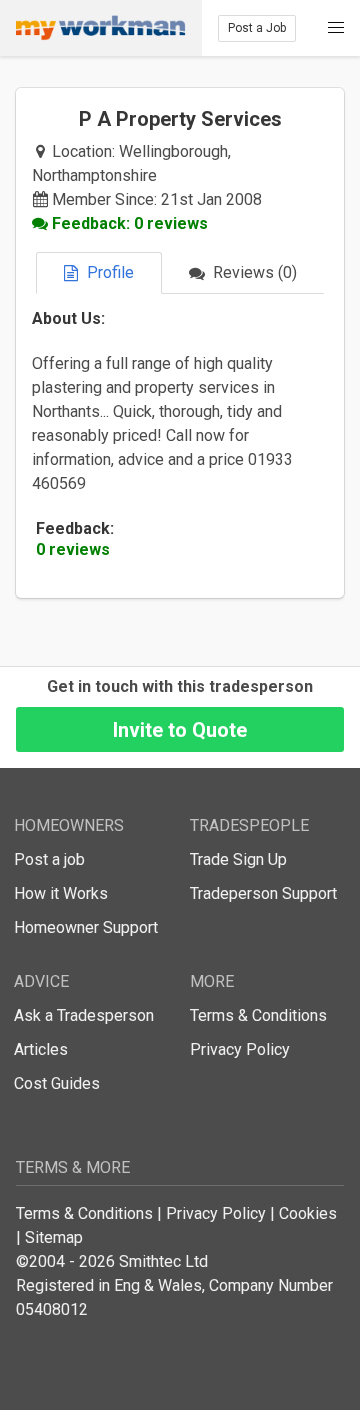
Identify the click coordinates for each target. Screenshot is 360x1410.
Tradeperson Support (263, 893)
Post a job (49, 859)
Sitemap (54, 1237)
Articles (41, 1049)
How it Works (61, 893)
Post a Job (257, 28)
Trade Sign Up (238, 859)
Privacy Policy (240, 1049)
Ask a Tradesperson (84, 1015)
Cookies (308, 1213)
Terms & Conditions (258, 1015)
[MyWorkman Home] (101, 28)
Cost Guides (57, 1083)
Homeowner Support (86, 927)
